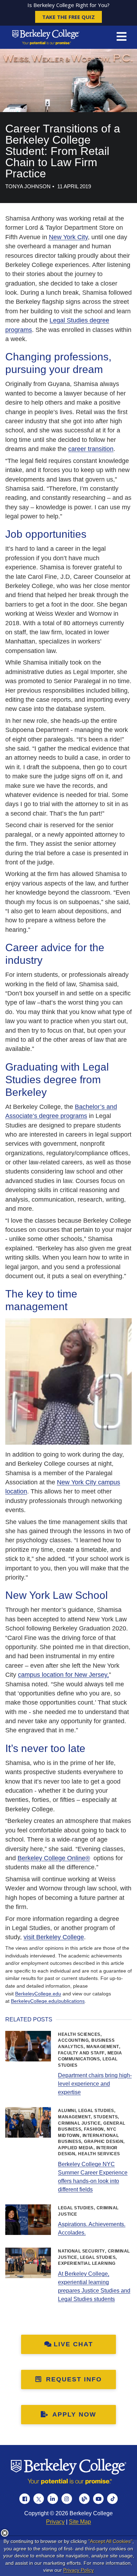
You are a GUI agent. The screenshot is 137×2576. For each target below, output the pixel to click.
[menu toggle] (122, 37)
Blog (84, 2499)
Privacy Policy (79, 2570)
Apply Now (73, 2414)
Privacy (55, 2522)
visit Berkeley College (54, 1937)
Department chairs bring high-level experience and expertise (95, 2084)
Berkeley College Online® (54, 1858)
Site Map (80, 2522)
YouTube (98, 2499)
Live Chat (73, 2344)
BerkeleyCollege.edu (38, 1994)
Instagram (67, 2499)
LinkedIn (53, 2499)
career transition (91, 449)
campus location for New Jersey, (63, 1675)
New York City (68, 237)
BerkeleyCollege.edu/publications (48, 2001)
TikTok (112, 2499)
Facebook (25, 2499)
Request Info (73, 2379)
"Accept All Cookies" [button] (110, 2541)
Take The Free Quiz (68, 17)
